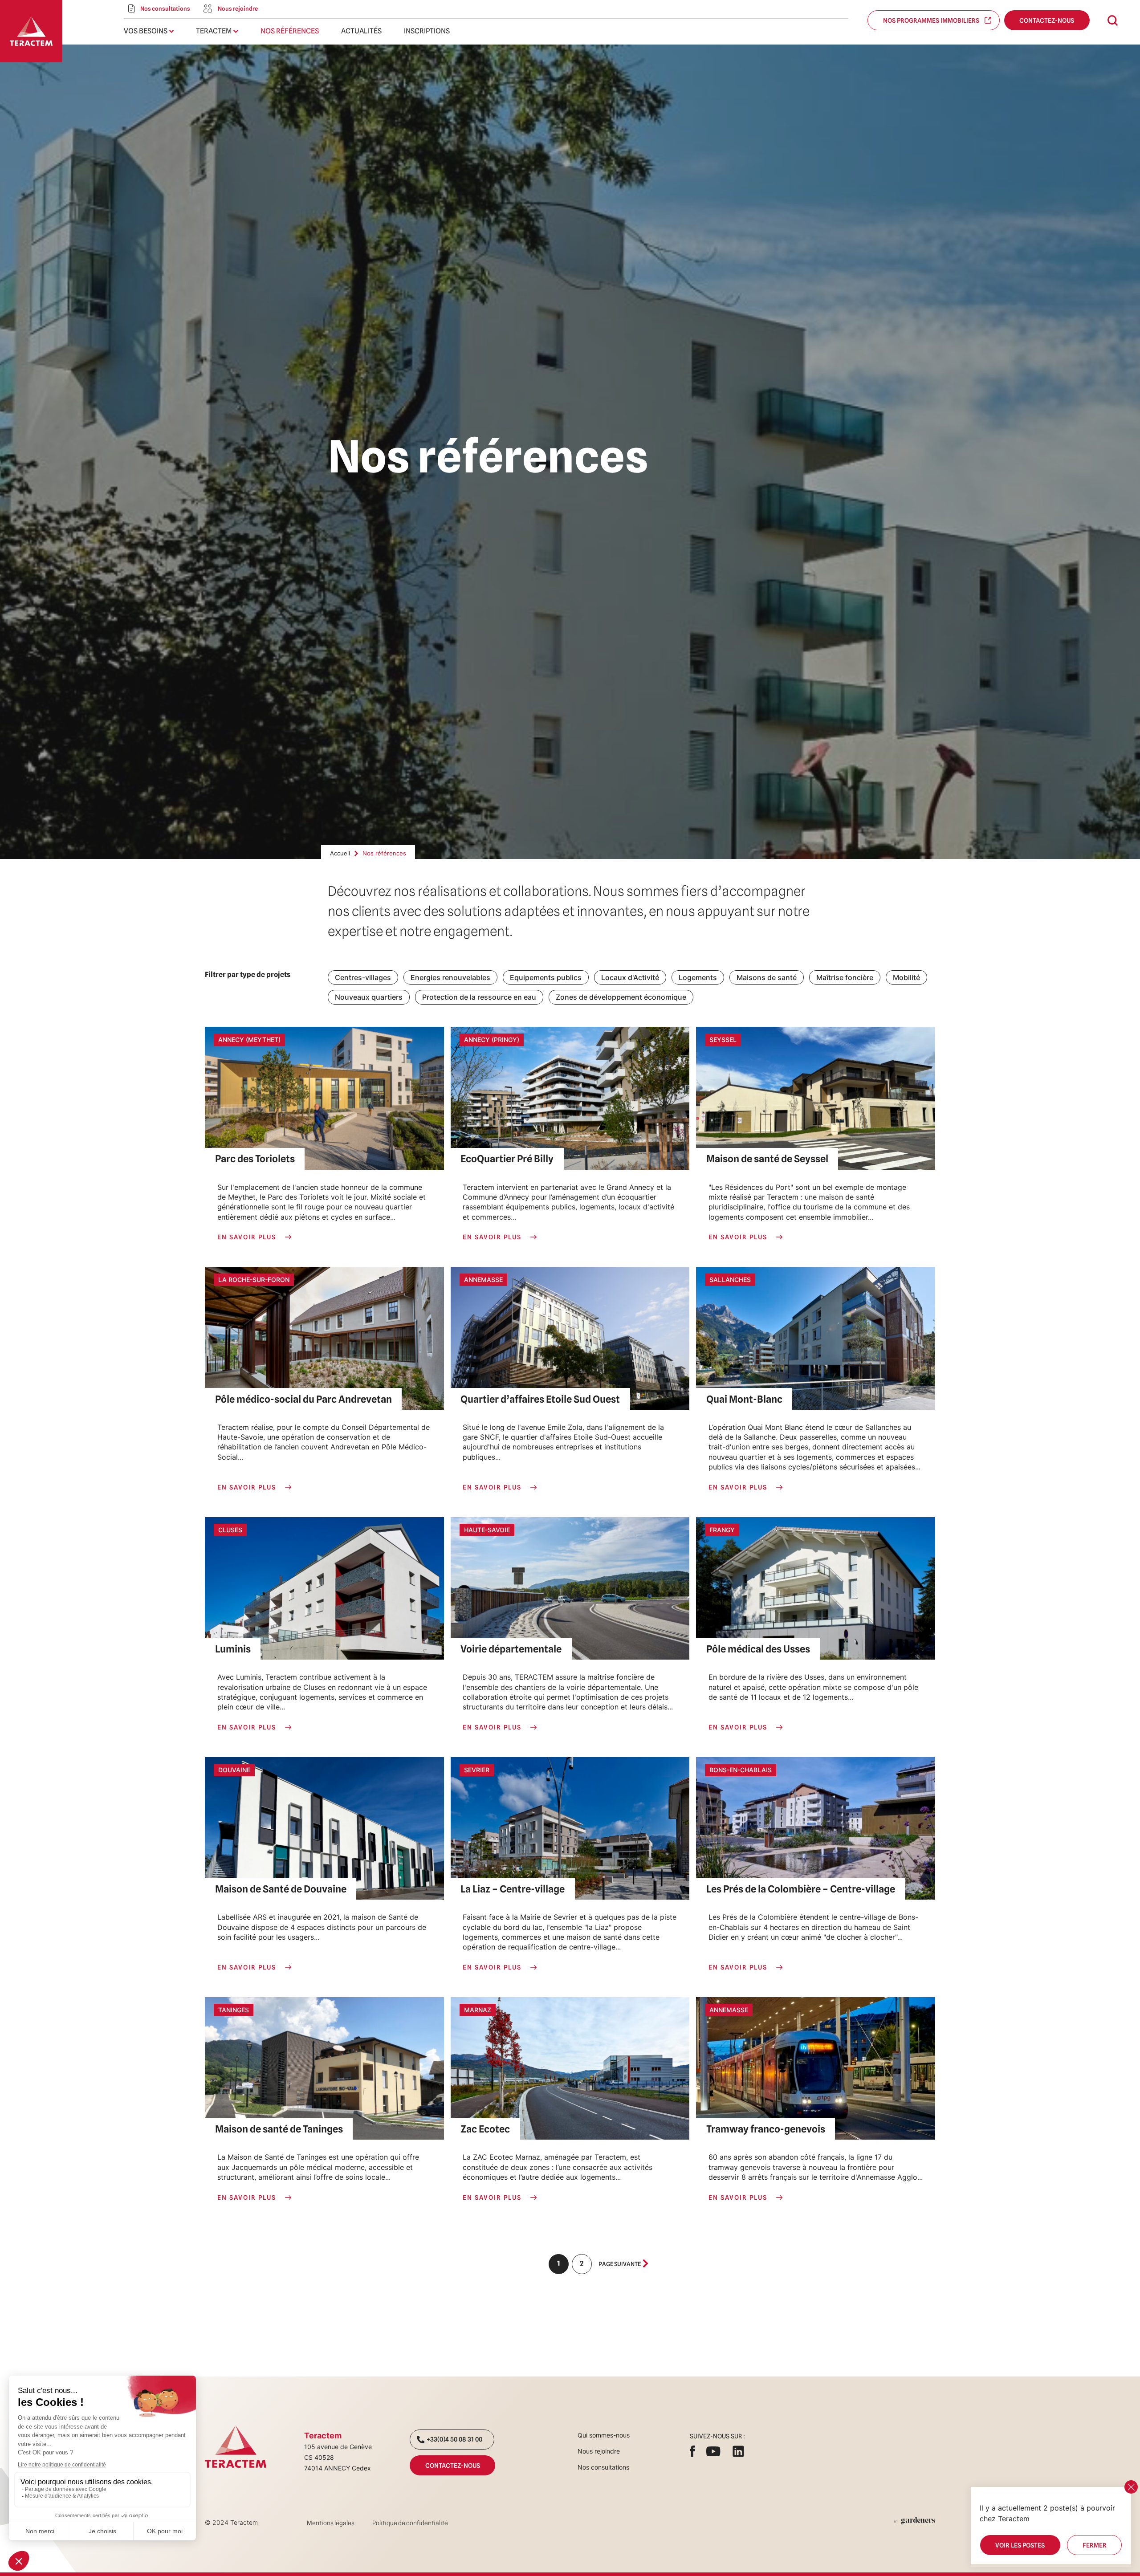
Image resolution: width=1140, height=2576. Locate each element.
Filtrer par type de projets (248, 975)
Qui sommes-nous (604, 2435)
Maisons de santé (767, 977)
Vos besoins (146, 31)
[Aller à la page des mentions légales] (915, 2521)
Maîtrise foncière (845, 977)
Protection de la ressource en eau (479, 997)
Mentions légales (331, 2523)
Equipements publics (546, 977)
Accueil (340, 853)
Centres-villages (363, 977)
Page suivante (620, 2264)
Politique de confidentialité (410, 2523)
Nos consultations (603, 2467)
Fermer (1094, 2545)
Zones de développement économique (621, 997)
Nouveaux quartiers (369, 997)
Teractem (214, 31)
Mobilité (906, 977)
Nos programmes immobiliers (933, 20)
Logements (698, 977)
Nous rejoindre (599, 2451)
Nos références (290, 31)
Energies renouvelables (450, 977)
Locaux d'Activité (630, 977)
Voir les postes (1020, 2545)
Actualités (361, 31)
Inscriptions (427, 31)
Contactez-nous (1047, 20)
